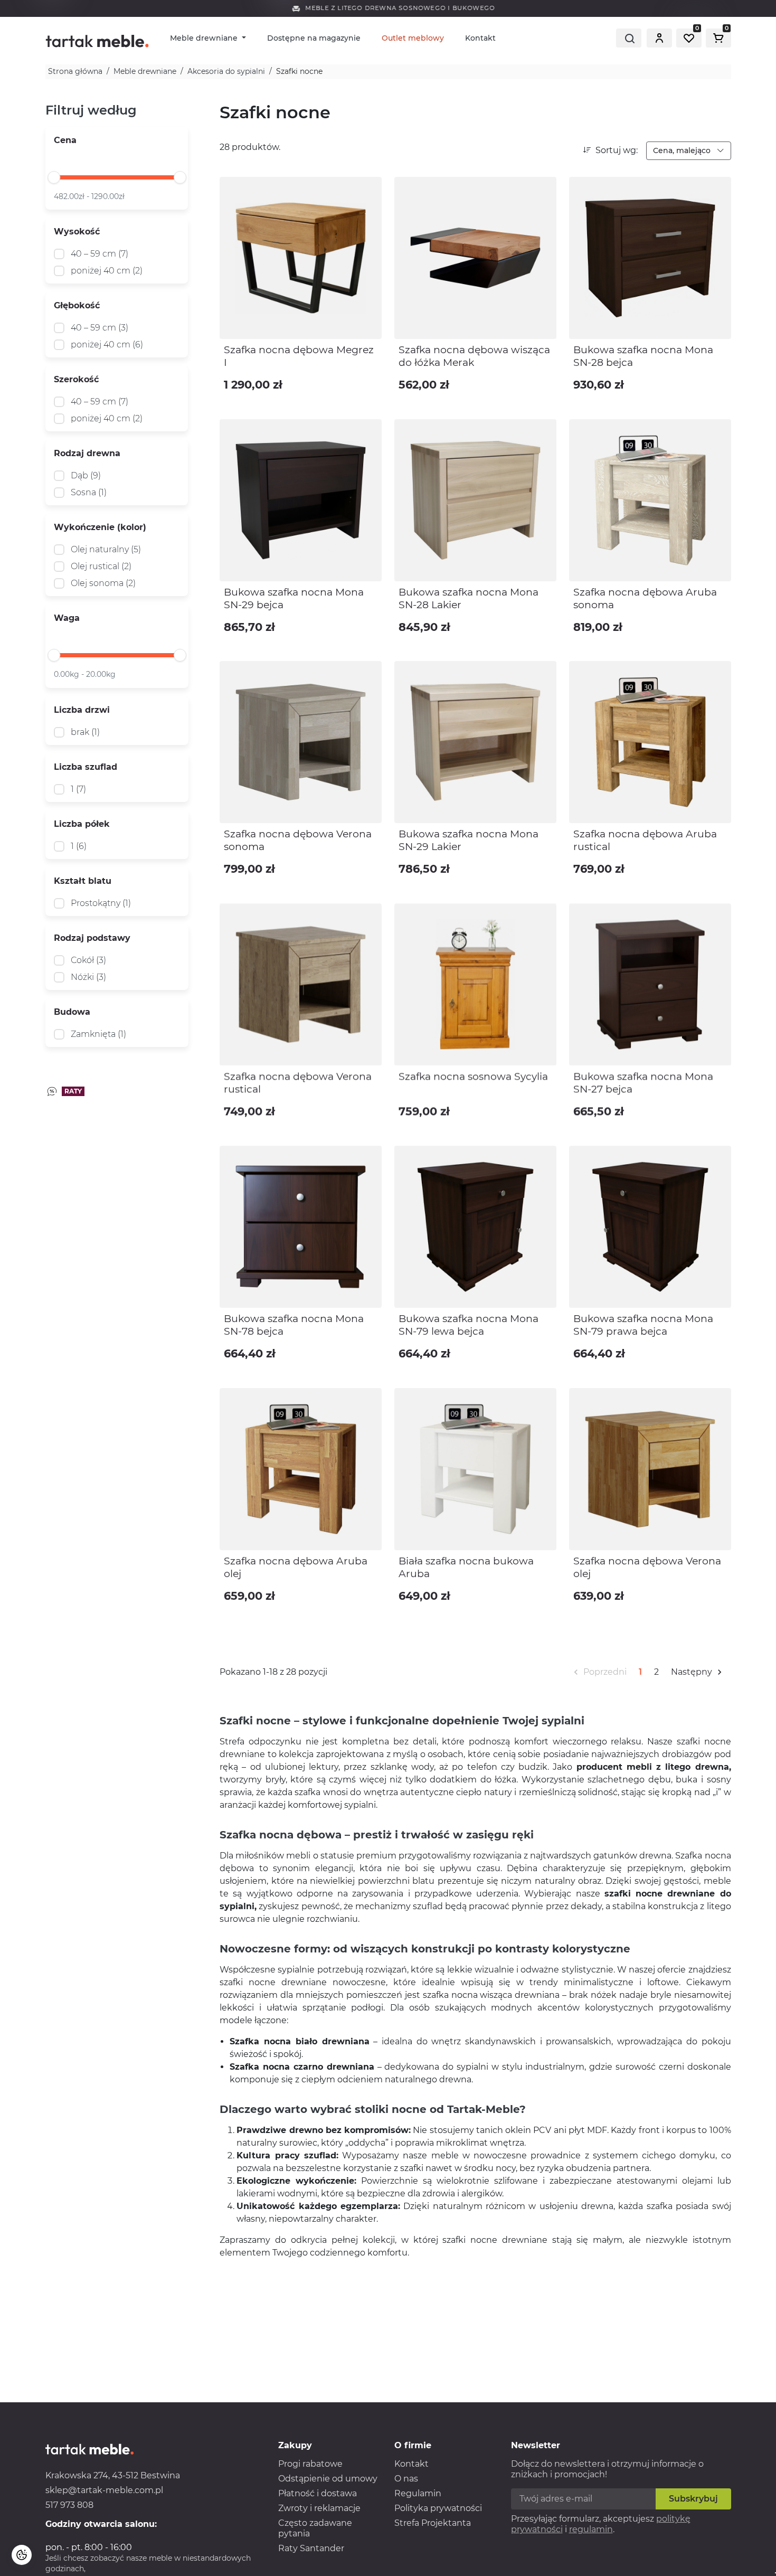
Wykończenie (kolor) (100, 527)
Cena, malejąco (683, 150)
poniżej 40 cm (107, 271)
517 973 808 (69, 2505)
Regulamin (418, 2493)
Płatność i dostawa (318, 2493)
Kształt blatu (83, 881)
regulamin (591, 2529)
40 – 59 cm (100, 254)
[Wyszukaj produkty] (629, 38)
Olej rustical (101, 566)
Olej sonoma (103, 583)
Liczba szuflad (86, 767)
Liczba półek (82, 824)
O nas (406, 2479)
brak (85, 732)
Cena (65, 140)
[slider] (54, 177)
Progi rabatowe (310, 2464)
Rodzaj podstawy (92, 938)
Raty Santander (311, 2548)
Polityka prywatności (438, 2508)
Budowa (72, 1012)
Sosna (89, 492)
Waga (67, 618)
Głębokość (77, 305)
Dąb (86, 475)
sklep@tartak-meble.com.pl (104, 2490)
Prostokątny (101, 903)
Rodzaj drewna (87, 453)
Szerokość (76, 379)
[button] (659, 38)
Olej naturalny (106, 549)
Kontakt (480, 38)
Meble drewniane (205, 38)
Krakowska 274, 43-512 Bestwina (113, 2475)
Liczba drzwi (82, 710)
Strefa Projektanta (433, 2523)
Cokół (88, 960)
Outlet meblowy (413, 38)
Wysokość (77, 232)
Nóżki (88, 977)
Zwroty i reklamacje (319, 2508)
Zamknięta (98, 1034)
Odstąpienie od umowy (328, 2479)
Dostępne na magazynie (314, 38)
